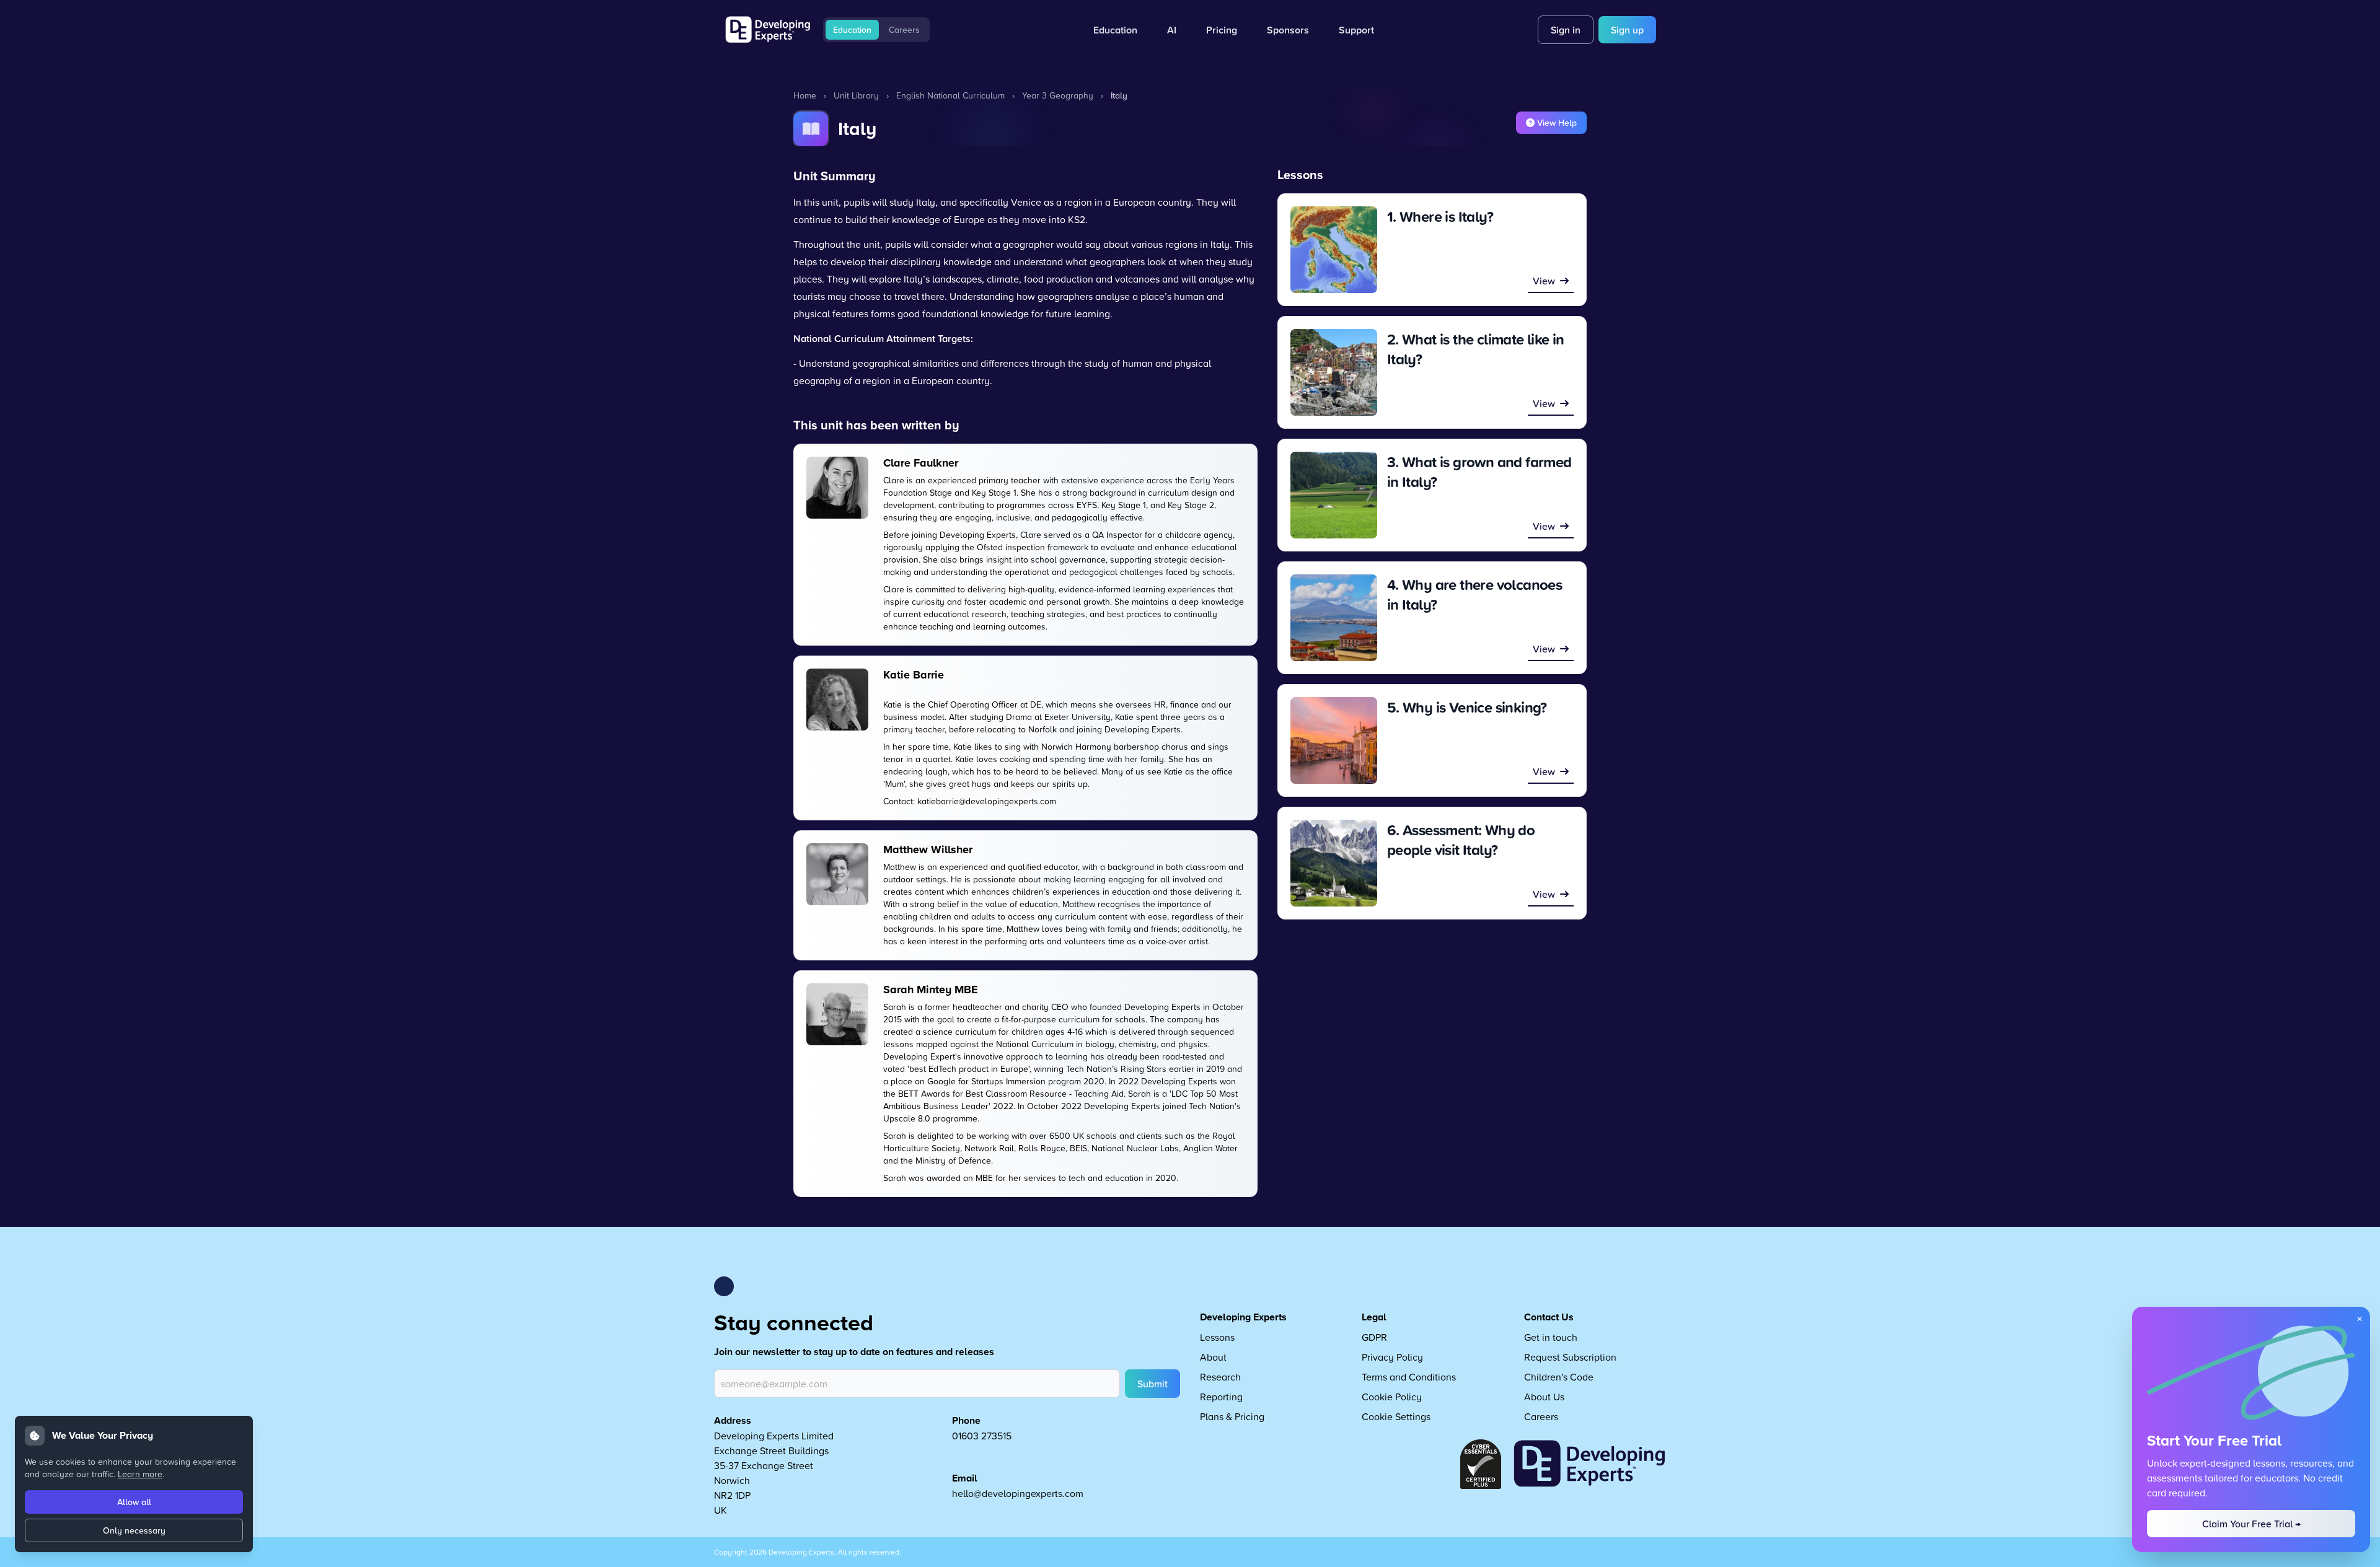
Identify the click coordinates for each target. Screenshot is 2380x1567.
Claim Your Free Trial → (2251, 1524)
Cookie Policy (1392, 1397)
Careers (904, 30)
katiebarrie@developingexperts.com (987, 801)
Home (805, 95)
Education (852, 30)
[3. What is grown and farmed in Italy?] (1334, 495)
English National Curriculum (950, 95)
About (1213, 1357)
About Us (1544, 1397)
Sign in (1566, 30)
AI (1172, 30)
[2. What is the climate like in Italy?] (1334, 372)
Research (1220, 1377)
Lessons (1217, 1337)
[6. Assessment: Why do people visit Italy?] (1334, 863)
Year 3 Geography (1058, 95)
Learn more (140, 1474)
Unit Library (856, 95)
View (1544, 281)
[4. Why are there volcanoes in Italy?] (1334, 618)
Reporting (1221, 1397)
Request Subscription (1570, 1357)
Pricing (1222, 30)
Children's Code (1559, 1377)
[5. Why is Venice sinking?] (1334, 740)
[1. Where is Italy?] (1334, 250)
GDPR (1374, 1337)
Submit (1153, 1384)
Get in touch (1551, 1337)
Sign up (1627, 30)
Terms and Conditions (1409, 1377)
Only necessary (134, 1530)
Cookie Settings (1396, 1416)
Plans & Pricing (1232, 1416)
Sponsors (1288, 30)
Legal (1374, 1317)
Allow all (134, 1502)
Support (1356, 30)
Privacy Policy (1392, 1357)
